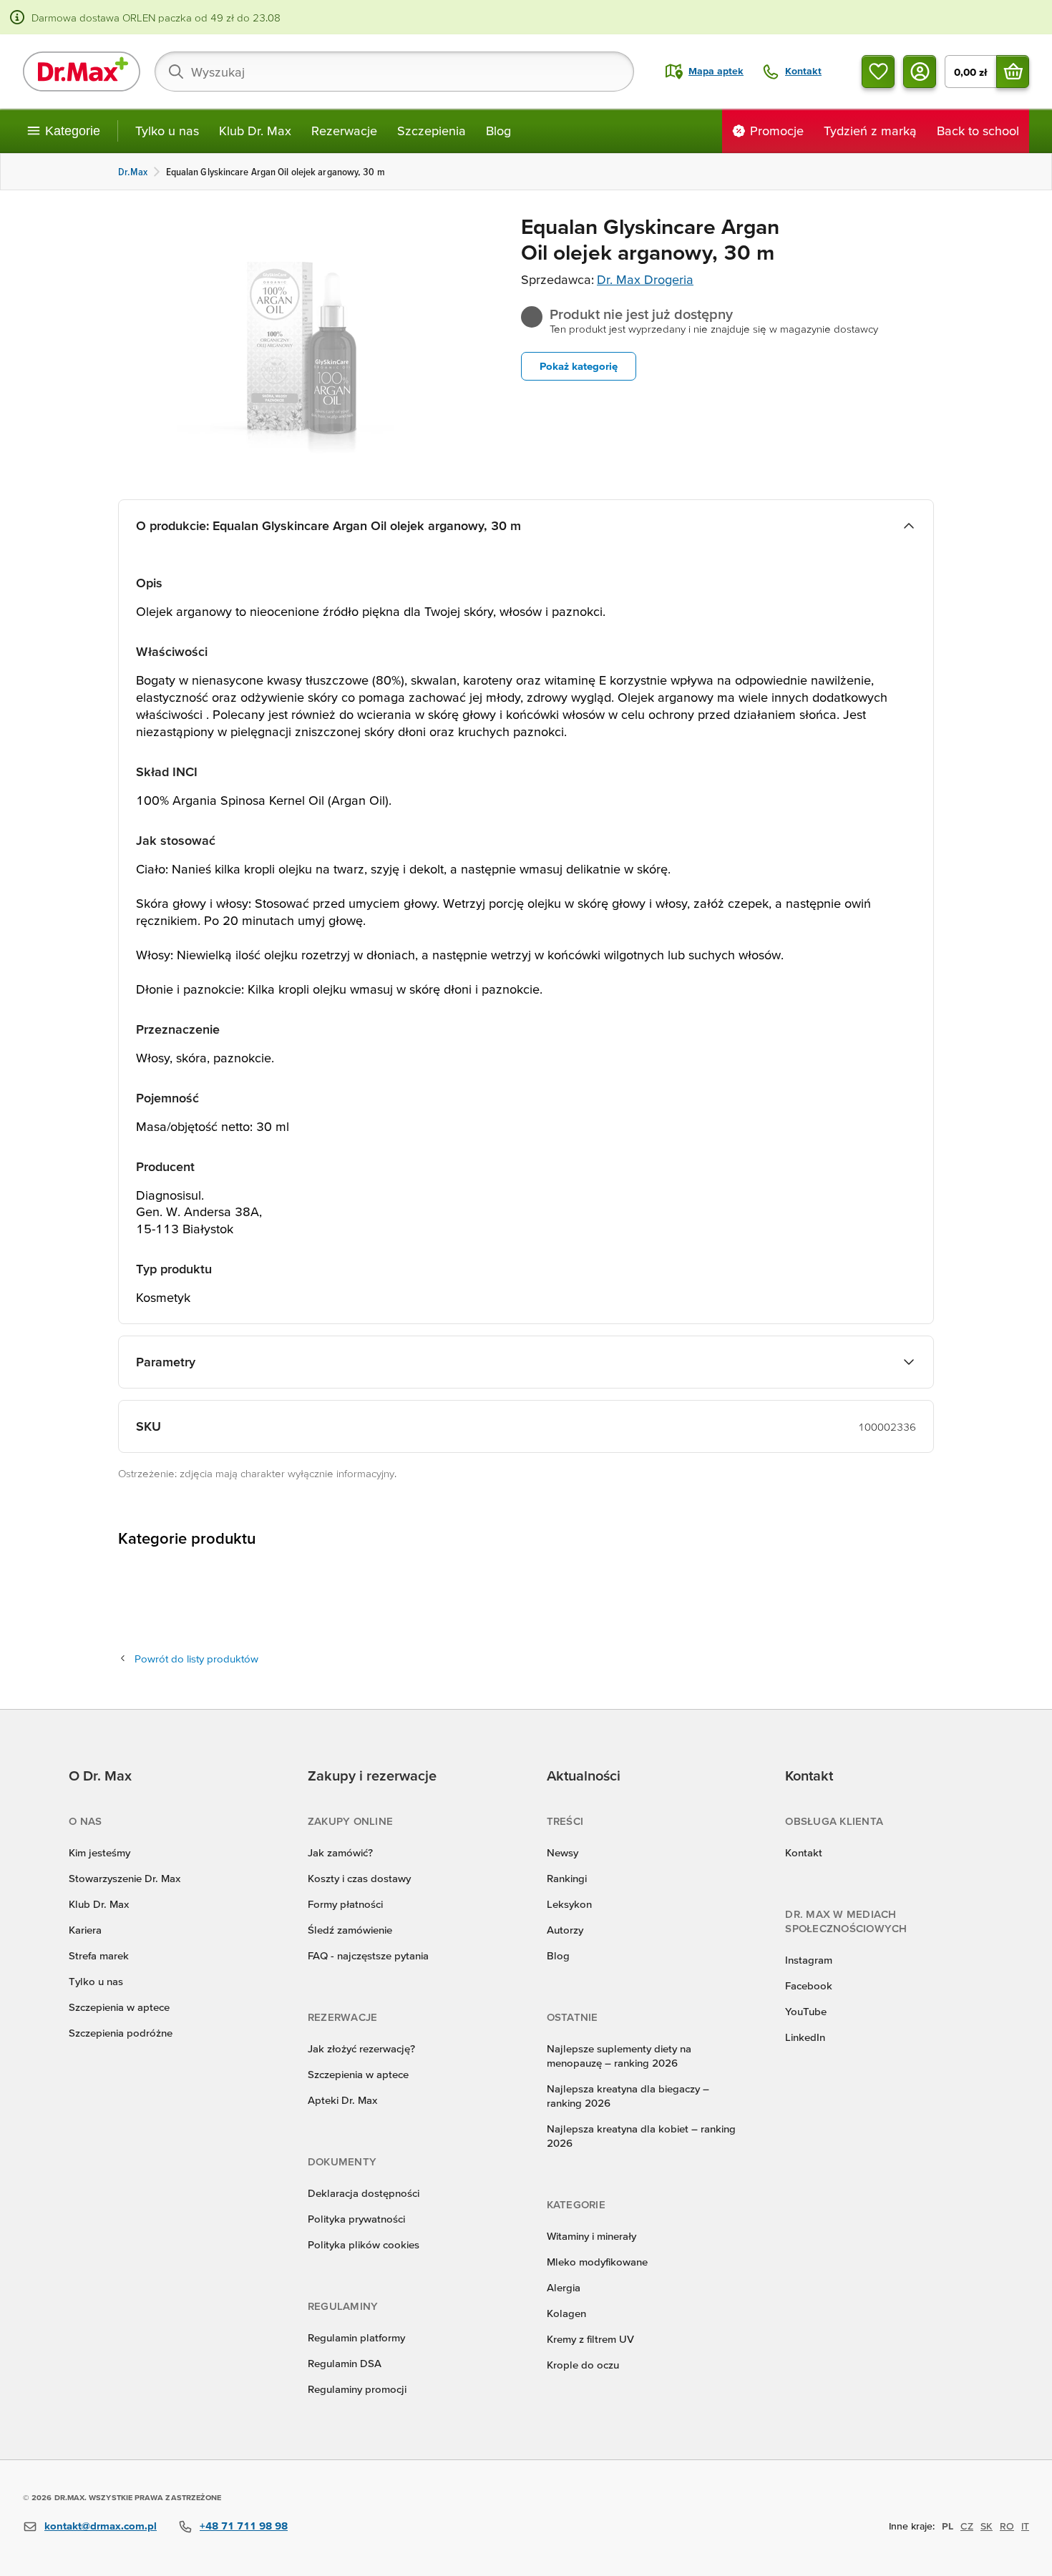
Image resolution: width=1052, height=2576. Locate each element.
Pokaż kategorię (579, 366)
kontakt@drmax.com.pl (101, 2526)
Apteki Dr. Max (342, 2100)
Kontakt (804, 1852)
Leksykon (569, 1904)
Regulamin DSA (345, 2363)
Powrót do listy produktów (196, 1659)
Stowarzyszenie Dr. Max (125, 1878)
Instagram (809, 1960)
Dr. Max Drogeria (645, 279)
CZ (967, 2526)
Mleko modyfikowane (597, 2262)
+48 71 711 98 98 (244, 2526)
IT (1025, 2526)
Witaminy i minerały (591, 2236)
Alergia (564, 2287)
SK (987, 2526)
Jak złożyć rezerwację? (361, 2048)
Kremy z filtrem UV (590, 2339)
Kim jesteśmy (99, 1852)
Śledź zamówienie (350, 1930)
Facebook (809, 1985)
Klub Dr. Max (255, 131)
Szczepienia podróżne (121, 2033)
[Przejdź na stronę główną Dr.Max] (82, 72)
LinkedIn (805, 2037)
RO (1007, 2526)
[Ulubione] (878, 72)
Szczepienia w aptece (119, 2007)
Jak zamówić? (340, 1852)
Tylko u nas (167, 131)
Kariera (85, 1930)
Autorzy (565, 1930)
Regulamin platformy (356, 2337)
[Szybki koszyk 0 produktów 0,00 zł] (1013, 72)
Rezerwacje (344, 131)
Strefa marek (99, 1955)
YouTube (806, 2011)
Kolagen (566, 2313)
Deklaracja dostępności (364, 2193)
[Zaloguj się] (920, 72)
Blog (498, 131)
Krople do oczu (583, 2365)
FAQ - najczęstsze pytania (368, 1955)
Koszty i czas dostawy (359, 1878)
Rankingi (567, 1878)
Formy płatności (345, 1904)
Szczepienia (432, 131)
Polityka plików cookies (364, 2244)
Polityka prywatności (356, 2219)
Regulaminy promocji (357, 2389)
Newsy (562, 1852)
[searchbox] (394, 72)
